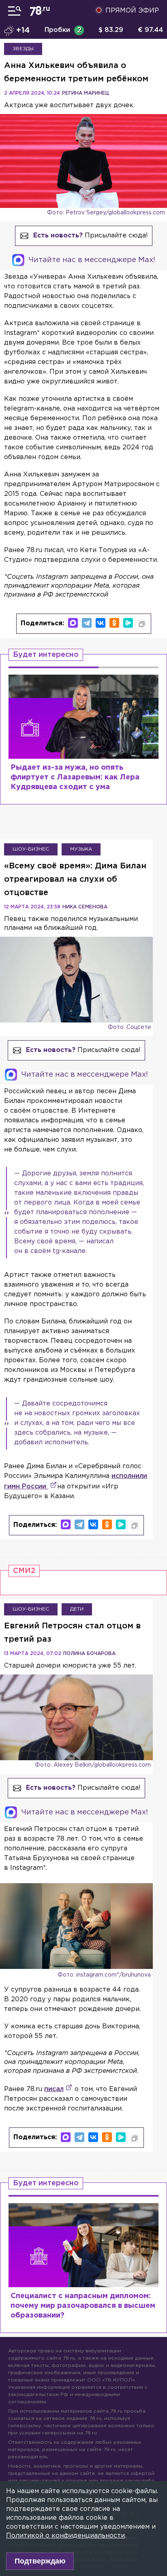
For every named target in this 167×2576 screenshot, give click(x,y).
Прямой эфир (132, 11)
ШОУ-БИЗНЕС (31, 849)
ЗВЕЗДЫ (23, 49)
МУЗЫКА (81, 849)
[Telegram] (87, 623)
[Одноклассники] (114, 623)
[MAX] (73, 623)
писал (54, 2089)
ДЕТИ (77, 1609)
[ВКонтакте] (101, 623)
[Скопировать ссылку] (142, 624)
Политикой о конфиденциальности (65, 2536)
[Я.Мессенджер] (128, 623)
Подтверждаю (40, 2561)
